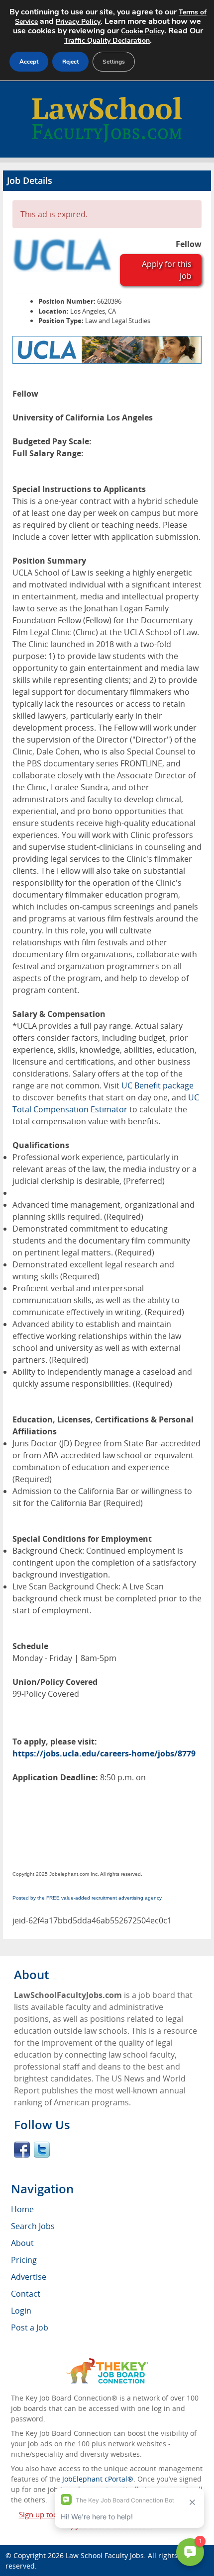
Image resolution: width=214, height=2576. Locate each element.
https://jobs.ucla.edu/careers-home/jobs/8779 (104, 1753)
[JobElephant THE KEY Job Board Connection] (107, 2363)
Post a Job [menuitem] (30, 2327)
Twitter (42, 2150)
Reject (70, 62)
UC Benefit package (158, 1085)
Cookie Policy (143, 31)
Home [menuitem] (22, 2209)
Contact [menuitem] (26, 2294)
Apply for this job (167, 270)
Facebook (22, 2150)
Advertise (29, 2277)
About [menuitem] (22, 2243)
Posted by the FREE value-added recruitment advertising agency (87, 1898)
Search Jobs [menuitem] (33, 2226)
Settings (114, 62)
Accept (29, 62)
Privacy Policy (78, 22)
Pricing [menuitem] (24, 2260)
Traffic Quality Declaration (107, 41)
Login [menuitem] (21, 2311)
